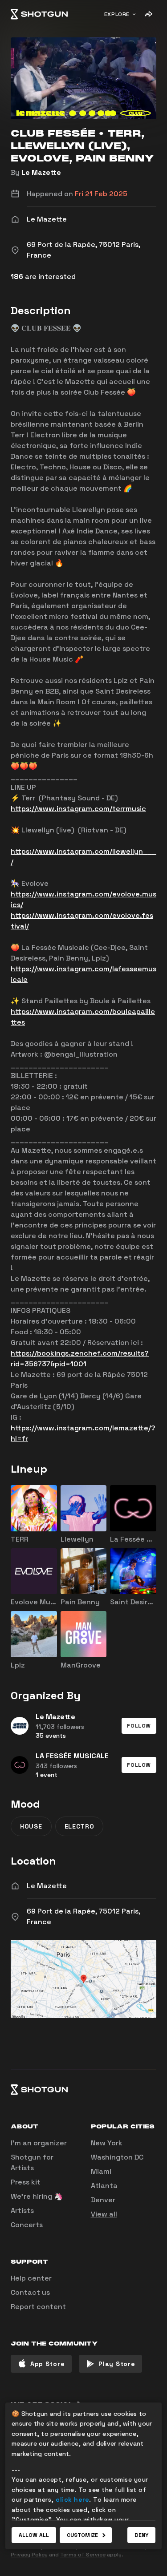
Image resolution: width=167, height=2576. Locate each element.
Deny (141, 2535)
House (31, 1826)
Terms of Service (83, 2555)
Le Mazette (41, 172)
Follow (139, 1726)
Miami (101, 2171)
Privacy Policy (29, 2555)
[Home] (39, 14)
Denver (103, 2200)
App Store (47, 2364)
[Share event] (148, 14)
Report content (38, 2307)
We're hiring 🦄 (37, 2196)
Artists (22, 2211)
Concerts (27, 2225)
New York (107, 2143)
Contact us (30, 2292)
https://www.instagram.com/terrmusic (78, 809)
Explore (117, 14)
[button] (139, 1726)
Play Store (117, 2364)
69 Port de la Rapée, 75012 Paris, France (83, 1916)
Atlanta (104, 2186)
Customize (82, 2535)
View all (104, 2214)
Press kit (26, 2182)
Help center (31, 2278)
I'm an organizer (39, 2143)
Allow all (34, 2535)
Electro (79, 1826)
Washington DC (117, 2157)
